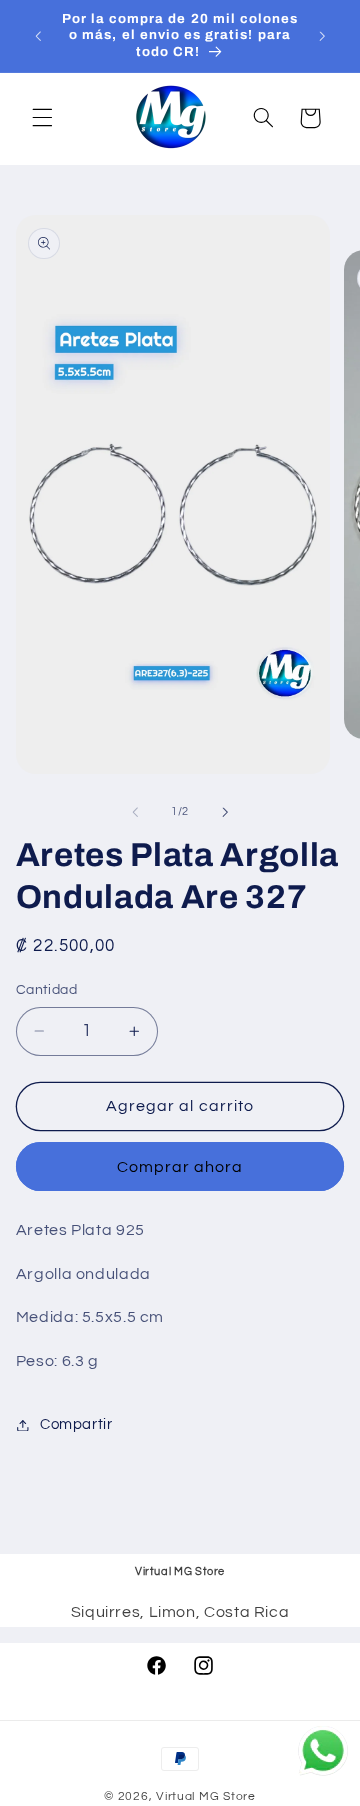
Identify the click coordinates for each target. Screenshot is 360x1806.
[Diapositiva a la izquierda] (135, 812)
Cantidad (46, 990)
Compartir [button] (76, 1424)
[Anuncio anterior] (38, 36)
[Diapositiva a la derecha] (225, 812)
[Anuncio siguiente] (322, 36)
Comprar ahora (180, 1167)
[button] (42, 118)
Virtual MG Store (206, 1796)
